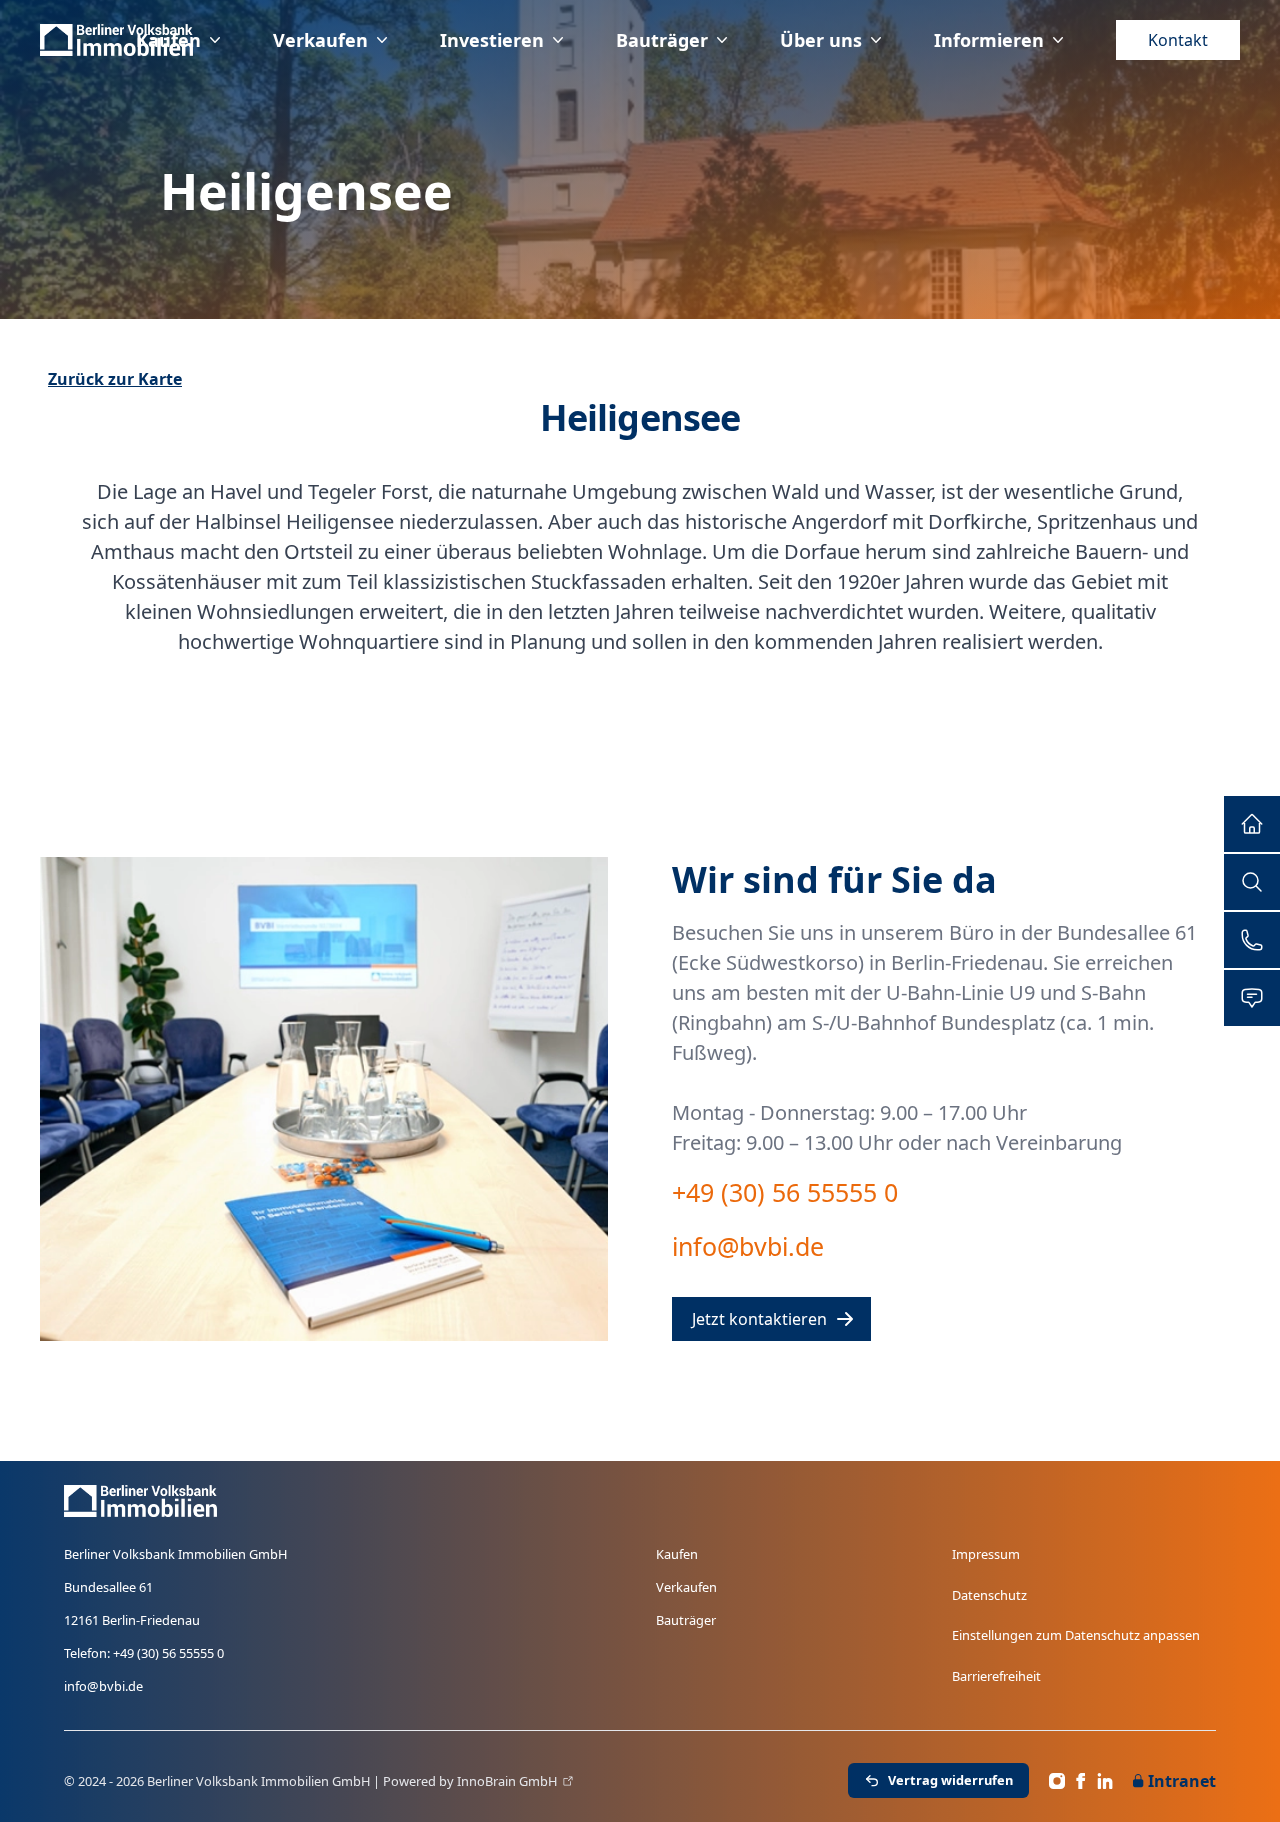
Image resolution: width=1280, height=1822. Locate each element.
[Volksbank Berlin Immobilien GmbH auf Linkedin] (1105, 1781)
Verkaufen (320, 40)
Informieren (989, 40)
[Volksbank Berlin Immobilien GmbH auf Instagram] (1057, 1781)
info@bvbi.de (103, 1686)
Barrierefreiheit (996, 1676)
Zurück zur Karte (115, 379)
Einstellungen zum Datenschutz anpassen (1076, 1635)
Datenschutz (989, 1595)
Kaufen (168, 40)
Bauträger (662, 40)
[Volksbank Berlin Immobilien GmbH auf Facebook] (1081, 1781)
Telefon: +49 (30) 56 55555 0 (144, 1653)
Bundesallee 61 (108, 1587)
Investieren (492, 40)
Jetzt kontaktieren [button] (759, 1319)
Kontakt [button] (1178, 40)
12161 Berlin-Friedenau (132, 1620)
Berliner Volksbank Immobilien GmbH (175, 1554)
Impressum (986, 1554)
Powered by (470, 1781)
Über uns (821, 40)
